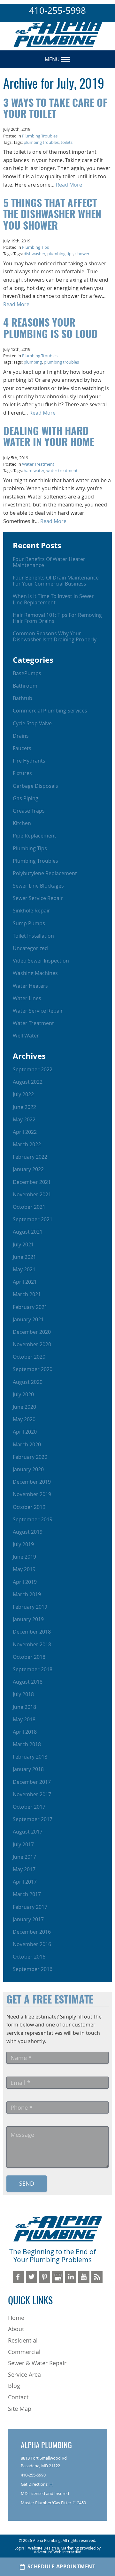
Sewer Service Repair (38, 898)
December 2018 (32, 1632)
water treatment (62, 471)
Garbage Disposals (35, 786)
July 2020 (23, 1394)
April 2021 (25, 1282)
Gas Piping (26, 798)
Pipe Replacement (34, 836)
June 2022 (24, 1107)
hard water (34, 471)
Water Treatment (38, 464)
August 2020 (28, 1382)
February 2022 (30, 1157)
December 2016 (32, 1932)
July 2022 (23, 1094)
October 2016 (29, 1957)
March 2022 (27, 1144)
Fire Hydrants (29, 761)
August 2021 (28, 1232)
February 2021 (30, 1307)
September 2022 (33, 1069)
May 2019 (24, 1569)
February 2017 (30, 1907)
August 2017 (28, 1832)
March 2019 (27, 1594)
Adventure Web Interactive (57, 2552)
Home (16, 2318)
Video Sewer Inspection (41, 961)
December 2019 (32, 1482)
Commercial (24, 2352)
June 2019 (24, 1557)
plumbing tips (60, 254)
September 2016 (33, 1969)
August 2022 (28, 1082)
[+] (51, 2484)
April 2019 (25, 1582)
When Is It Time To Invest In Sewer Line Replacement (53, 599)
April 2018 (25, 1732)
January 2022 (28, 1169)
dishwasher (34, 254)
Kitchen (22, 823)
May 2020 (24, 1419)
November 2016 (32, 1944)
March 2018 (27, 1744)
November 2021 (32, 1194)
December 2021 (32, 1182)
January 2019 (28, 1619)
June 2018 (24, 1707)
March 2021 (27, 1294)
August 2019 (28, 1532)
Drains (21, 736)
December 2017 (32, 1782)
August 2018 (28, 1682)
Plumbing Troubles (40, 136)
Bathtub (23, 698)
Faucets (22, 748)
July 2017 (23, 1844)
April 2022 (25, 1132)
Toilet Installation (33, 936)
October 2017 (29, 1807)
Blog (14, 2386)
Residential (23, 2340)
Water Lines (27, 998)
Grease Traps (29, 811)
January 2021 (28, 1319)
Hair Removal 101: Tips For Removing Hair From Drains (57, 618)
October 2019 (29, 1507)
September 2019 (33, 1519)
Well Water (26, 1036)
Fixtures (22, 773)
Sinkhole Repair (31, 911)
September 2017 (33, 1819)
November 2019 (32, 1494)
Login (19, 2548)
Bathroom (25, 686)
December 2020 (32, 1332)
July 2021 (23, 1244)
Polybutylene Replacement (45, 873)
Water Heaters (30, 986)
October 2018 (29, 1657)
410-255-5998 (57, 10)
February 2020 (30, 1457)
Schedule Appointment (61, 2567)
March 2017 (27, 1894)
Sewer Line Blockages (38, 886)
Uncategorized (30, 948)
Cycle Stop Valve (32, 723)
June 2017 (24, 1857)
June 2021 (24, 1257)
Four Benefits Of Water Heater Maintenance (49, 562)
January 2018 (28, 1769)
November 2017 (32, 1794)
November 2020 (32, 1344)
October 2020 (29, 1357)
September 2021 (33, 1219)
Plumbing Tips (35, 247)
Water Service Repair (38, 1011)
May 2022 (24, 1119)
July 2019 (23, 1544)
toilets (67, 142)
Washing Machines (35, 973)
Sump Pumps (29, 923)
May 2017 (24, 1869)
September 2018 (33, 1669)
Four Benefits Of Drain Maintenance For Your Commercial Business (56, 581)
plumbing (33, 362)
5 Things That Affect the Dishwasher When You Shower (52, 215)
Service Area (24, 2374)
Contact (18, 2397)
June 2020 (24, 1407)
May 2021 (24, 1269)
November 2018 (32, 1644)
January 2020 (28, 1469)
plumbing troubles (41, 142)
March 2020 (27, 1444)
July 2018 (23, 1694)
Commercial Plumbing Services (50, 711)
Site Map (20, 2409)
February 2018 (30, 1757)
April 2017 (25, 1882)
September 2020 (33, 1369)
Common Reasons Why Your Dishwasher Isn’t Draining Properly (55, 636)
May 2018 (24, 1719)
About (16, 2329)
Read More (69, 185)
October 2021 (29, 1207)
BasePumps (27, 673)
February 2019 (30, 1607)
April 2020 (25, 1432)
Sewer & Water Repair (37, 2363)
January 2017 (28, 1919)
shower (82, 254)
